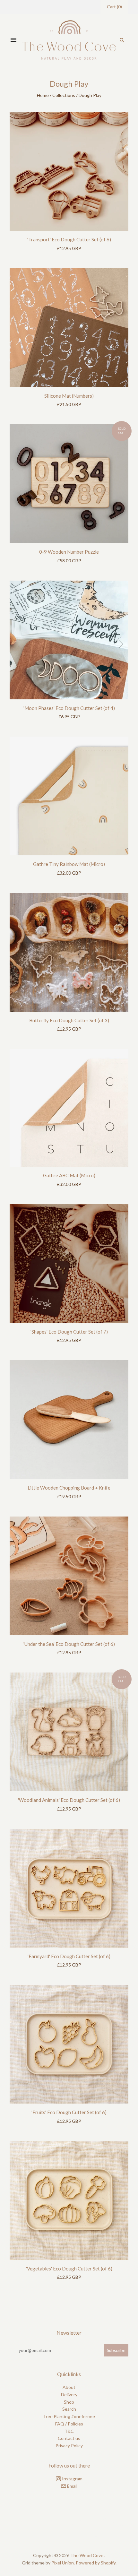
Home (43, 95)
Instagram (72, 2479)
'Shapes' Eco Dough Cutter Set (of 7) (69, 1332)
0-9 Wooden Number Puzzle (69, 552)
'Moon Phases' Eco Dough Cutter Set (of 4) (69, 708)
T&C (69, 2431)
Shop (69, 2402)
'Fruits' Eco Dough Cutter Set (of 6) (69, 2112)
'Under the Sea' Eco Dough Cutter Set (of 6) (69, 1644)
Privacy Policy (69, 2446)
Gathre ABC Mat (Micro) (69, 1175)
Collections (64, 95)
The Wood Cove (87, 2555)
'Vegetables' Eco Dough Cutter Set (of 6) (69, 2269)
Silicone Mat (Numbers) (69, 396)
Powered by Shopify (96, 2563)
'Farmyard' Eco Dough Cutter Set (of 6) (69, 1956)
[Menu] (13, 40)
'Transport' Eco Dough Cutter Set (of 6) (69, 239)
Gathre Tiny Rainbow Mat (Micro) (69, 864)
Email (72, 2486)
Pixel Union (63, 2563)
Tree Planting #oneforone (69, 2416)
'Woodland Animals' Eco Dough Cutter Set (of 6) (69, 1800)
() (114, 7)
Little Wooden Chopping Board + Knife (69, 1488)
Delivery (69, 2394)
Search (69, 2409)
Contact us (69, 2438)
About (69, 2387)
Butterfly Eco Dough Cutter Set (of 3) (69, 1020)
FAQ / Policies (69, 2424)
